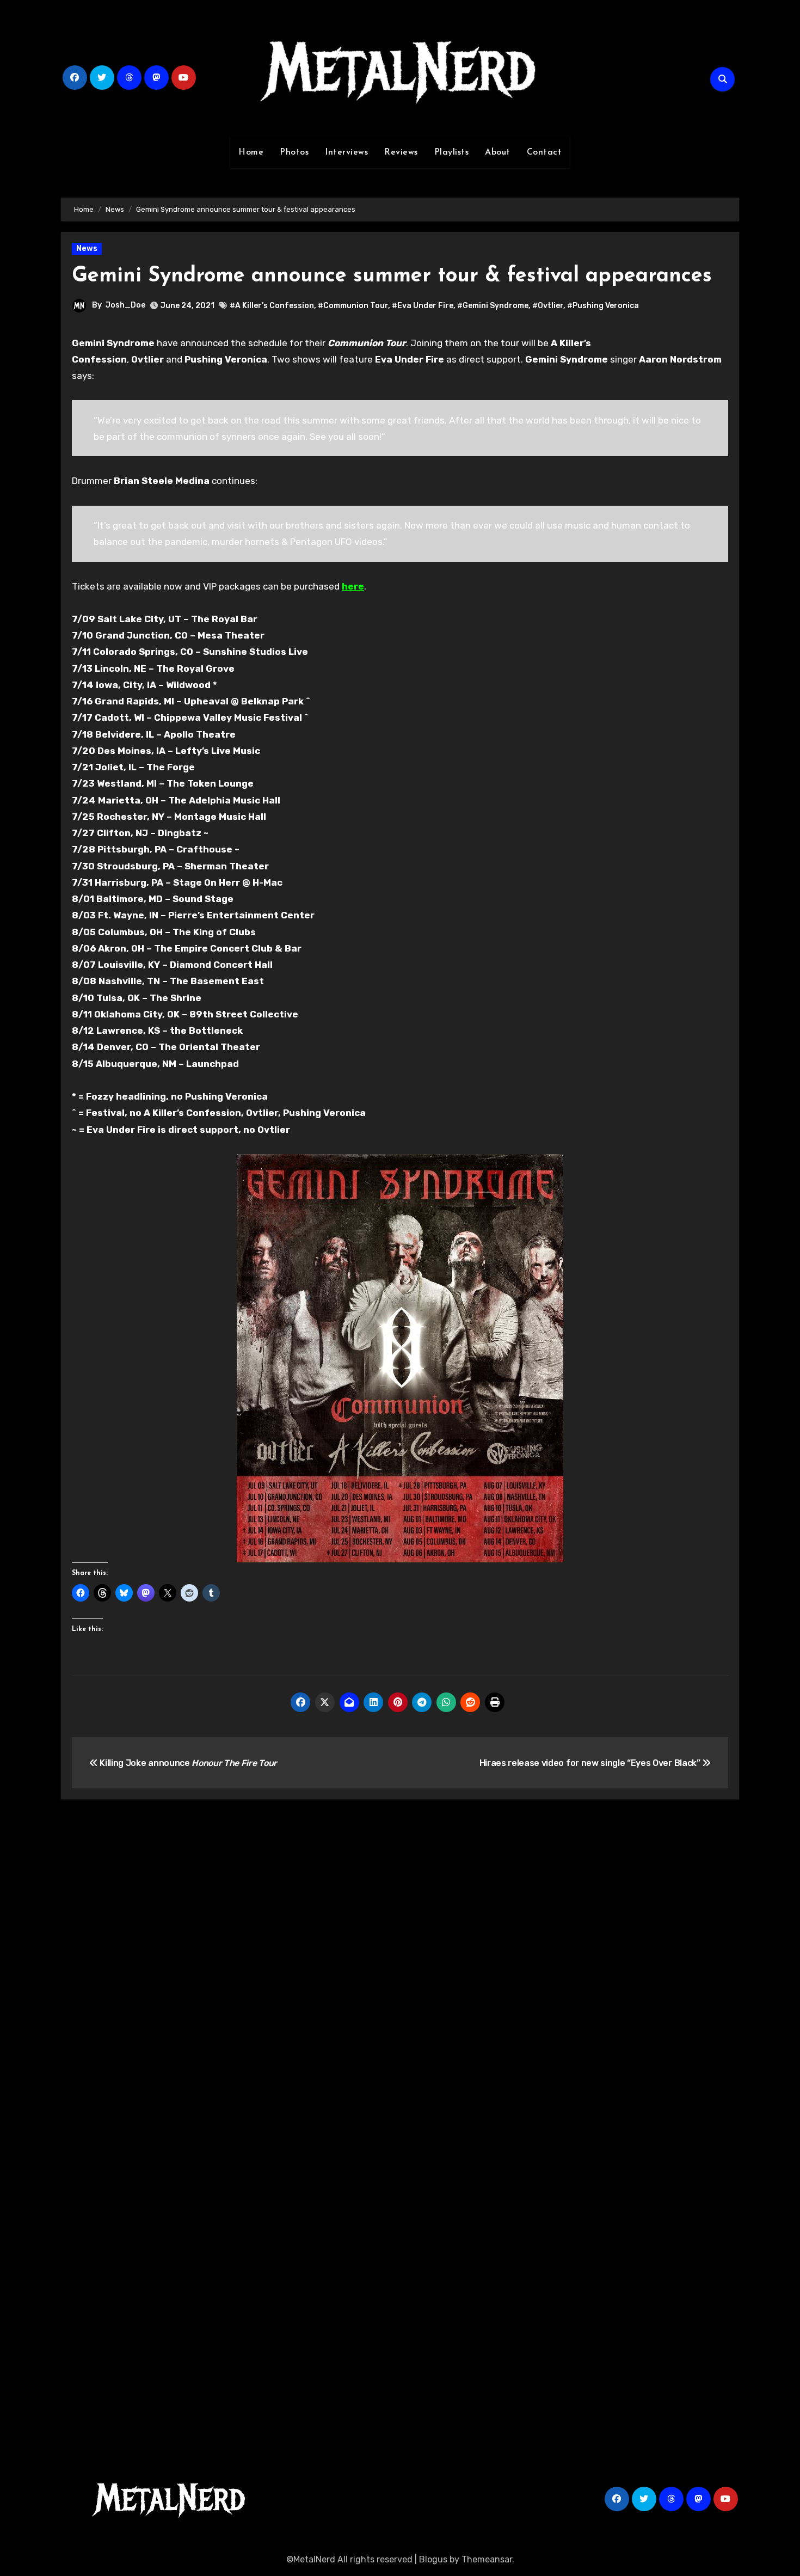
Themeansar (487, 2559)
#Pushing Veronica (603, 306)
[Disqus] (400, 1967)
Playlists (452, 152)
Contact (544, 152)
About (498, 152)
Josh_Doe (125, 305)
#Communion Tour (353, 306)
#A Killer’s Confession (272, 306)
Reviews (401, 152)
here (353, 586)
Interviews (346, 152)
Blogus (433, 2559)
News (87, 249)
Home (251, 152)
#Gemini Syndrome (493, 306)
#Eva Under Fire (423, 306)
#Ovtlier (548, 306)
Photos (294, 152)
